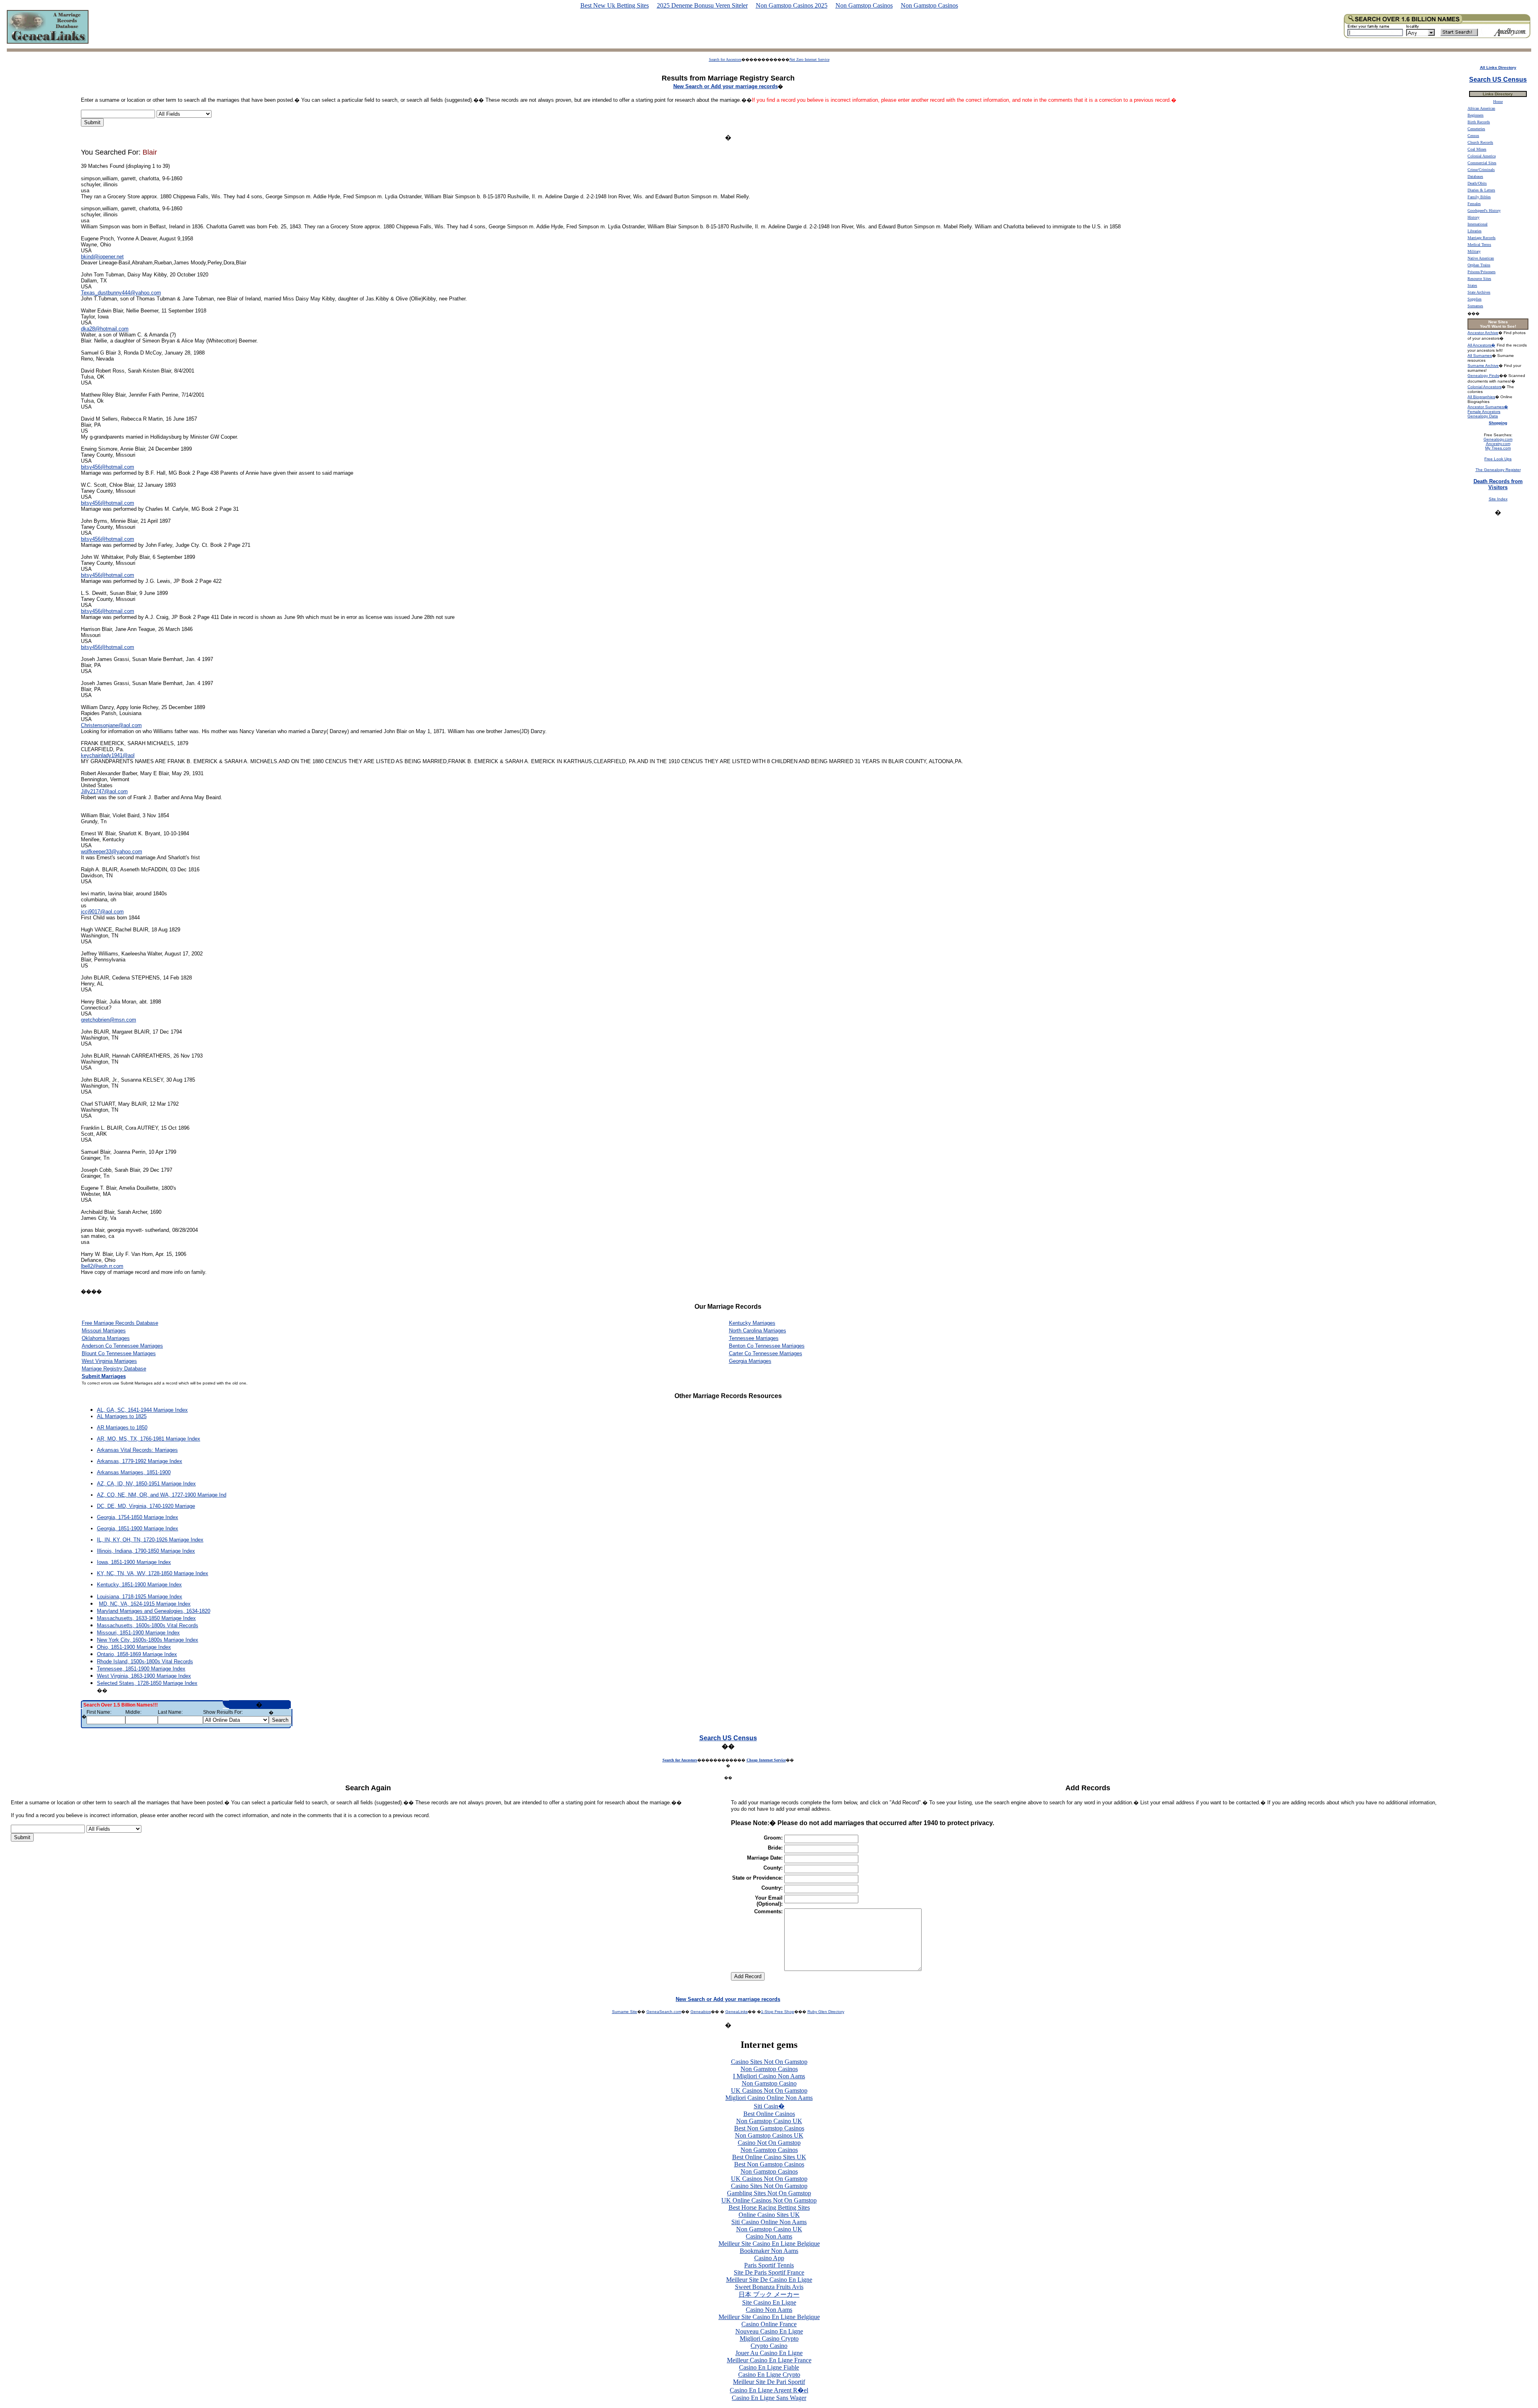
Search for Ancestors (725, 59)
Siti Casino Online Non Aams (769, 2222)
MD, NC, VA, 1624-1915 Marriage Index (145, 1604)
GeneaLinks (737, 2012)
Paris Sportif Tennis (769, 2265)
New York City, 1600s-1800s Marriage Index (148, 1640)
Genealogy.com (1498, 439)
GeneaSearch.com (664, 2012)
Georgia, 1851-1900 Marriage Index (138, 1528)
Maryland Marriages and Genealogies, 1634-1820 (154, 1611)
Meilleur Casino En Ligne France (769, 2360)
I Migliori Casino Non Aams (769, 2076)
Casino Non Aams (769, 2236)
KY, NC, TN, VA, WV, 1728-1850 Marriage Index (153, 1573)
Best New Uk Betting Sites (615, 5)
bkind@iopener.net (102, 257)
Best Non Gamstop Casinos (769, 2128)
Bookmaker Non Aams (769, 2251)
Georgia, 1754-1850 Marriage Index (138, 1517)
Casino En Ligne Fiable (769, 2367)
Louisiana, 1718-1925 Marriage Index (140, 1597)
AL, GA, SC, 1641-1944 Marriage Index (142, 1410)
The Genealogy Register (1498, 470)
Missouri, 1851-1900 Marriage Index (138, 1633)
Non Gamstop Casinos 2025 (792, 5)
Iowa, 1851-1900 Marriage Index (134, 1562)
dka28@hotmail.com (105, 329)
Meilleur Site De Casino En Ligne (769, 2280)
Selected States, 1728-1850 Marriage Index (147, 1683)
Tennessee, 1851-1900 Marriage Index (141, 1669)
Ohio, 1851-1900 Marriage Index (134, 1647)
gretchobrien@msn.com (109, 1020)
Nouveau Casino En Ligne (769, 2331)
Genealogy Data (1483, 416)
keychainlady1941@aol (108, 755)
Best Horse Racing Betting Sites (769, 2208)
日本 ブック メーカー (769, 2294)
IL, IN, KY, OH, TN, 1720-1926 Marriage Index (150, 1540)
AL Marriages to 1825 (122, 1416)
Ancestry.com (1498, 444)
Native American (1481, 258)
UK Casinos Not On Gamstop (769, 2091)
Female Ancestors (1484, 412)
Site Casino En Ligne (769, 2302)
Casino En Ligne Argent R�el (769, 2390)
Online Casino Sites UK (769, 2215)
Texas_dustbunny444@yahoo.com (121, 293)
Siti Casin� (769, 2106)
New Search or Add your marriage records (728, 1999)
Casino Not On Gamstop (769, 2143)
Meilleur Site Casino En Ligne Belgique (769, 2244)
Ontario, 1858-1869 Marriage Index (137, 1654)
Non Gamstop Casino (769, 2083)
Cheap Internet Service (766, 1760)
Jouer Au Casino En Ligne (769, 2353)
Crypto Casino (769, 2346)
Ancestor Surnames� (1488, 407)
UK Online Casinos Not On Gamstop (769, 2200)
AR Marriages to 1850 (122, 1428)
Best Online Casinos (769, 2114)
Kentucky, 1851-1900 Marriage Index (139, 1585)
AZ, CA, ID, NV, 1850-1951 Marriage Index (146, 1484)
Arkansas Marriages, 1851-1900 (134, 1472)
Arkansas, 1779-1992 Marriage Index (140, 1461)
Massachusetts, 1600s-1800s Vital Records (148, 1625)
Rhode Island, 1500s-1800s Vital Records (145, 1661)
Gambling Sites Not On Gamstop (769, 2193)
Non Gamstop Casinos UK (769, 2135)
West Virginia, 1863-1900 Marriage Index (144, 1676)
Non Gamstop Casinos (864, 5)
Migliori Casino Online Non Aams (769, 2098)
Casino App (769, 2258)
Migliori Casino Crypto (769, 2338)
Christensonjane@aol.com (111, 725)
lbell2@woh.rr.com (102, 1266)
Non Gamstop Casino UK (769, 2121)
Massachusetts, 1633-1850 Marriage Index (146, 1618)
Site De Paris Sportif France (769, 2272)
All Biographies (1481, 397)
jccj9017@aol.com (102, 912)
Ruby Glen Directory (826, 2012)
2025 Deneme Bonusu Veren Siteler (702, 5)
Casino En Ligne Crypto (769, 2375)
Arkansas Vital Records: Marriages (137, 1450)
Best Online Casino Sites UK (769, 2157)
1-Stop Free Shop (778, 2012)
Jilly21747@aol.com (104, 791)
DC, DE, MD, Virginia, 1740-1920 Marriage (146, 1506)
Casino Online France (769, 2324)
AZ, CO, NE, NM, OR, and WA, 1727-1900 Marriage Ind (162, 1495)
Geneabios (701, 2012)
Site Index (1498, 499)
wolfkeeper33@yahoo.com (112, 851)
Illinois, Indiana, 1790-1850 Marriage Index (146, 1551)
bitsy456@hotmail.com (108, 467)
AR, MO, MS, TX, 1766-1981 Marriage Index (149, 1439)
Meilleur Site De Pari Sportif (769, 2382)
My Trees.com (1498, 448)
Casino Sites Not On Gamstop (769, 2062)
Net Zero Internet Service (809, 59)
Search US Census (728, 1738)
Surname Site (625, 2012)
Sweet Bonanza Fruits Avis (769, 2287)
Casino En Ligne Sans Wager (769, 2398)
